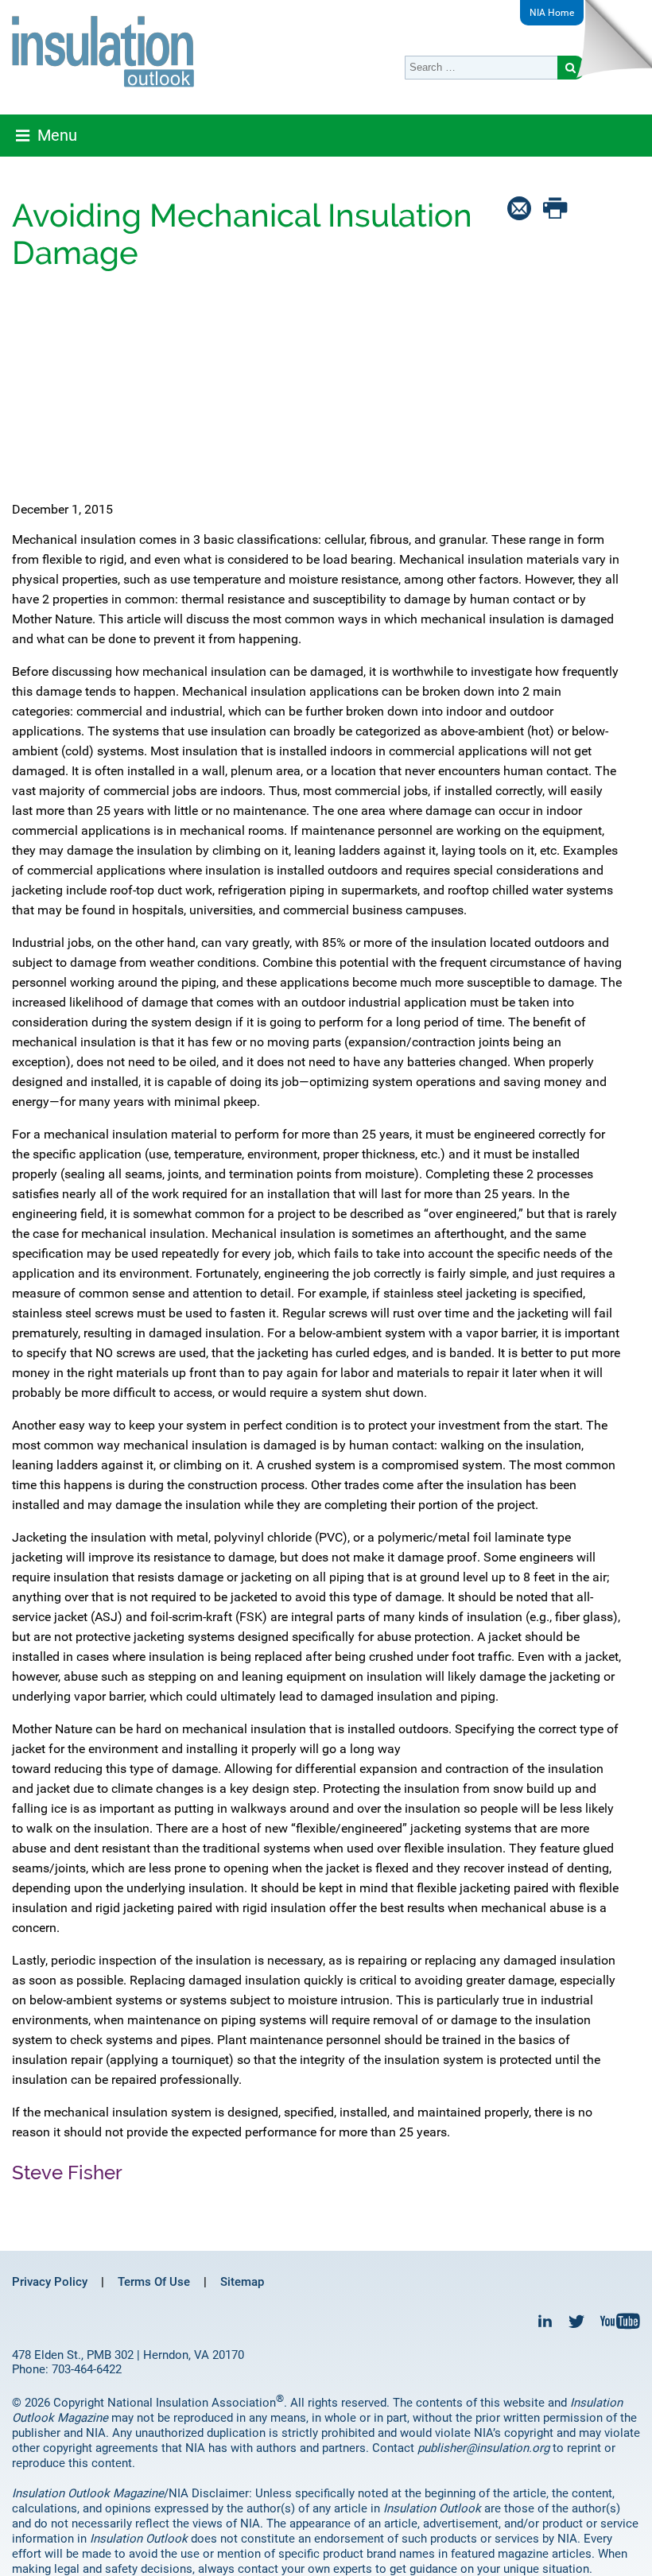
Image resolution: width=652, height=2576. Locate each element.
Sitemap (242, 2282)
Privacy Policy (50, 2282)
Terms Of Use (154, 2282)
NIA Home (552, 13)
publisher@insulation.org (483, 2448)
